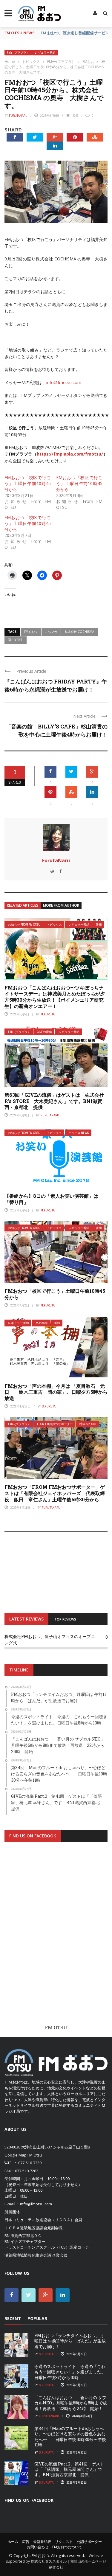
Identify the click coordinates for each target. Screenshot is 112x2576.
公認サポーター (89, 2542)
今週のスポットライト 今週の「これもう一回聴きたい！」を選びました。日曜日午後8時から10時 (70, 2372)
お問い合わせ (38, 2547)
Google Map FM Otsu (23, 2155)
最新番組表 (42, 2542)
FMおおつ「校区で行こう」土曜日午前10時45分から (28, 483)
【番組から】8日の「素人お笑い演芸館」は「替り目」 (51, 1199)
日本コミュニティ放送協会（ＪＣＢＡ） (39, 2220)
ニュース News (79, 1133)
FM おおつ (40, 2555)
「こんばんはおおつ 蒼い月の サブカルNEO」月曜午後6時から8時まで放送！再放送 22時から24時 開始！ (71, 2403)
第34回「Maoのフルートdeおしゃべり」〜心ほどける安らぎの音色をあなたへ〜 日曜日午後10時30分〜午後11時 (70, 2437)
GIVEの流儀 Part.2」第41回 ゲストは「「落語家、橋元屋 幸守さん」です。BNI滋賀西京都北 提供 (69, 2469)
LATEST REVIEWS (26, 1619)
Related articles (23, 905)
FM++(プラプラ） (18, 53)
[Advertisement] (56, 1938)
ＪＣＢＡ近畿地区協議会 (26, 2228)
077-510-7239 (30, 2163)
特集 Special (88, 1424)
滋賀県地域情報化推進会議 (28, 2255)
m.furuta (48, 1014)
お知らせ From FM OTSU (24, 925)
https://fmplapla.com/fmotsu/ (70, 454)
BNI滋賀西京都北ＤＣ (23, 2235)
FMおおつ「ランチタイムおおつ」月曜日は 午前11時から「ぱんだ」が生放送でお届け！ (70, 2341)
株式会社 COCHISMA (79, 632)
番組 (99, 925)
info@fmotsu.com (64, 382)
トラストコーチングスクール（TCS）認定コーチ (47, 2247)
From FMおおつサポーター (55, 1424)
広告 (26, 2542)
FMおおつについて (67, 2547)
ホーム (13, 2542)
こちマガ (51, 632)
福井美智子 (16, 640)
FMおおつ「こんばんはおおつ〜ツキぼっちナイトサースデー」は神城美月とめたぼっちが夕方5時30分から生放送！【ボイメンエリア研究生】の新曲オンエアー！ (55, 997)
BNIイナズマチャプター (25, 2241)
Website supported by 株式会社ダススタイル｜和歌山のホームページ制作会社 (56, 2561)
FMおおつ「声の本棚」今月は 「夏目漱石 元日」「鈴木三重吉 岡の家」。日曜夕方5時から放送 (56, 1392)
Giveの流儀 (45, 1032)
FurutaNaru (18, 116)
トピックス (54, 925)
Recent (13, 2318)
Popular (37, 2318)
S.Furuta (49, 1406)
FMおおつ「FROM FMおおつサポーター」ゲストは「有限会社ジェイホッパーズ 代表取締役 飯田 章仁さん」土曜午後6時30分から (55, 1493)
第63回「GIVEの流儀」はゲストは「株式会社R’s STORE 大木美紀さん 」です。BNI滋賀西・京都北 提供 (54, 1101)
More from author (61, 905)
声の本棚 (42, 1323)
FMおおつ (31, 632)
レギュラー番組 (45, 53)
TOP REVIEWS (65, 1619)
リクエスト (64, 2542)
